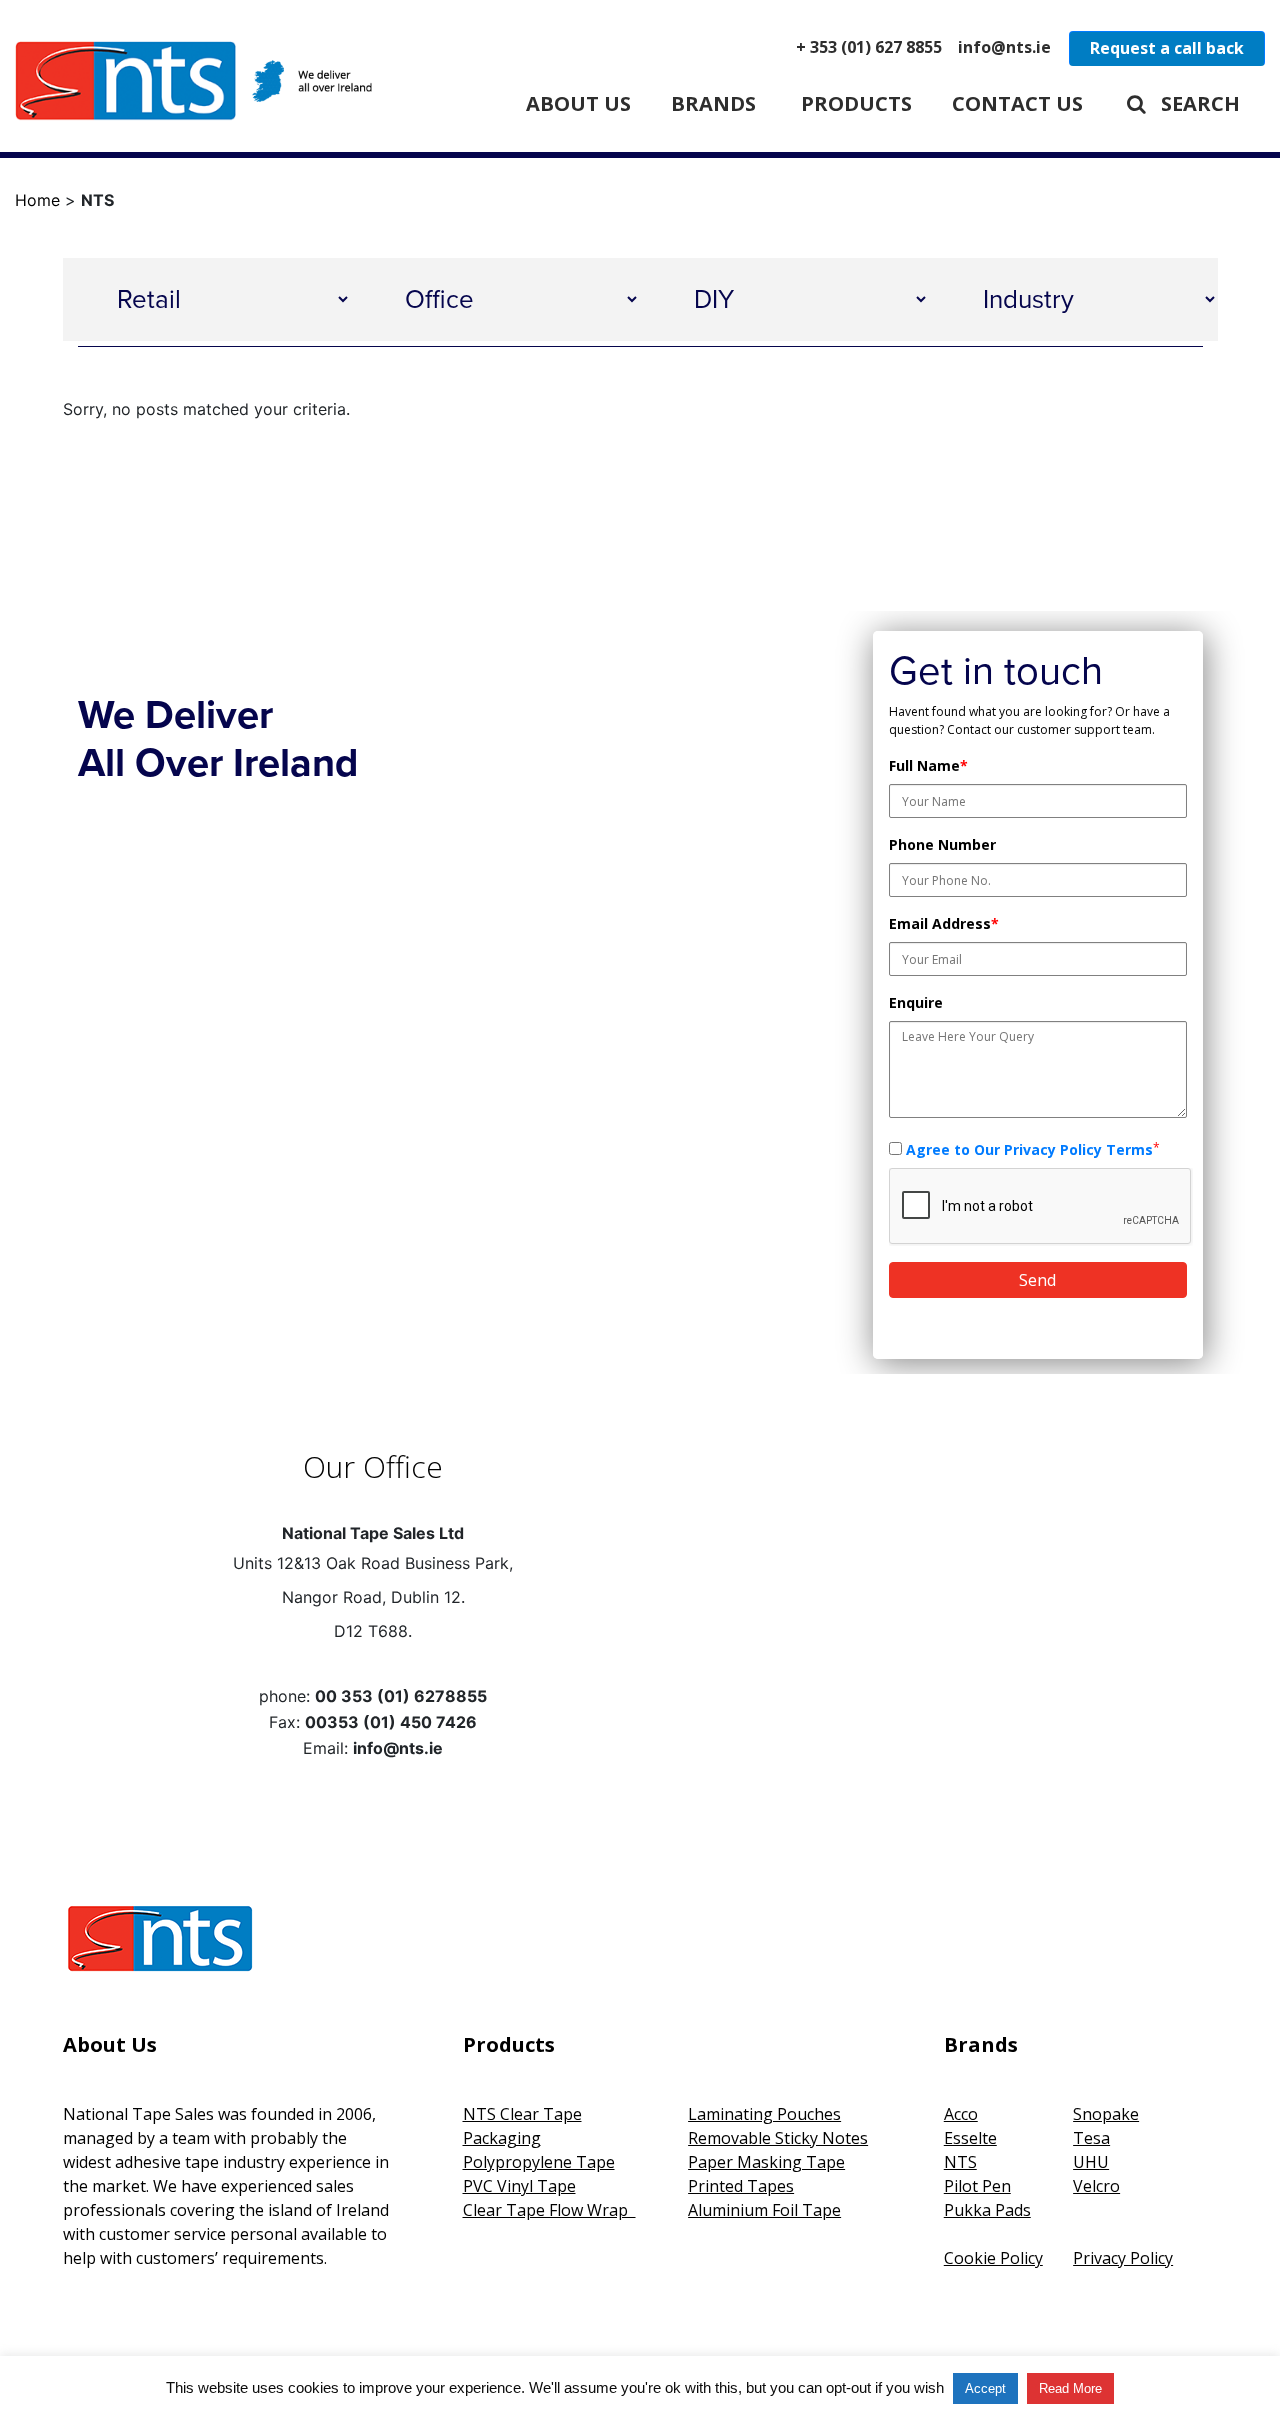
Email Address (944, 923)
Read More (1070, 2388)
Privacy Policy (1123, 2258)
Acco (961, 2114)
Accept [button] (985, 2388)
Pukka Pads (987, 2210)
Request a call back (1167, 48)
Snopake (1106, 2114)
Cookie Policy (993, 2258)
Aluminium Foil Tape (764, 2210)
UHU (1091, 2162)
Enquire (916, 1002)
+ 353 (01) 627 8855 (869, 47)
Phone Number (942, 844)
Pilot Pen (977, 2186)
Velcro (1096, 2186)
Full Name (928, 765)
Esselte (970, 2138)
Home (37, 200)
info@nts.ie (1004, 47)
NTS (960, 2162)
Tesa (1091, 2138)
